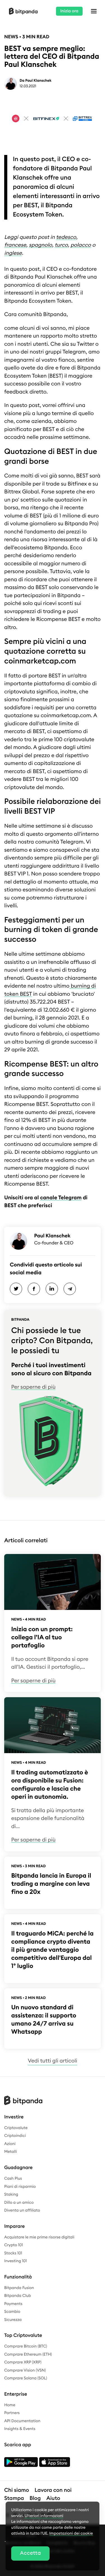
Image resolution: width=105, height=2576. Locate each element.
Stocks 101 (13, 2253)
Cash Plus (13, 2179)
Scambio (12, 2312)
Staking (11, 2194)
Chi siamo (17, 2490)
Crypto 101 (14, 2245)
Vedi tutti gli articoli (52, 2061)
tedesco (66, 237)
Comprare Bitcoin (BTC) (26, 2346)
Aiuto (53, 2498)
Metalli (11, 2152)
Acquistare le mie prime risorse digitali (39, 2237)
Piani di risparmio (20, 2187)
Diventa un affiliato (22, 2210)
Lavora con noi (53, 2490)
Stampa (14, 2498)
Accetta (30, 2553)
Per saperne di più (33, 1387)
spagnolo (40, 245)
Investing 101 (16, 2261)
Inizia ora (69, 11)
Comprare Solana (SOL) (26, 2378)
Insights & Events (20, 2429)
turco (61, 245)
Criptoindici (15, 2136)
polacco (81, 245)
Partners (12, 2413)
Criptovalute (16, 2128)
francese (15, 245)
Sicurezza (13, 2320)
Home (10, 2405)
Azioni (10, 2144)
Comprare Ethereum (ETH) (28, 2354)
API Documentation (22, 2421)
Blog (35, 2498)
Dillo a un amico (19, 2203)
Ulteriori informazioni (44, 2516)
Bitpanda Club (18, 2296)
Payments (13, 2304)
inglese (13, 253)
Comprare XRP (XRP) (23, 2362)
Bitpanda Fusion (19, 2288)
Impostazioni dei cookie (71, 2533)
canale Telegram (61, 1198)
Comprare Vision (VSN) (25, 2370)
